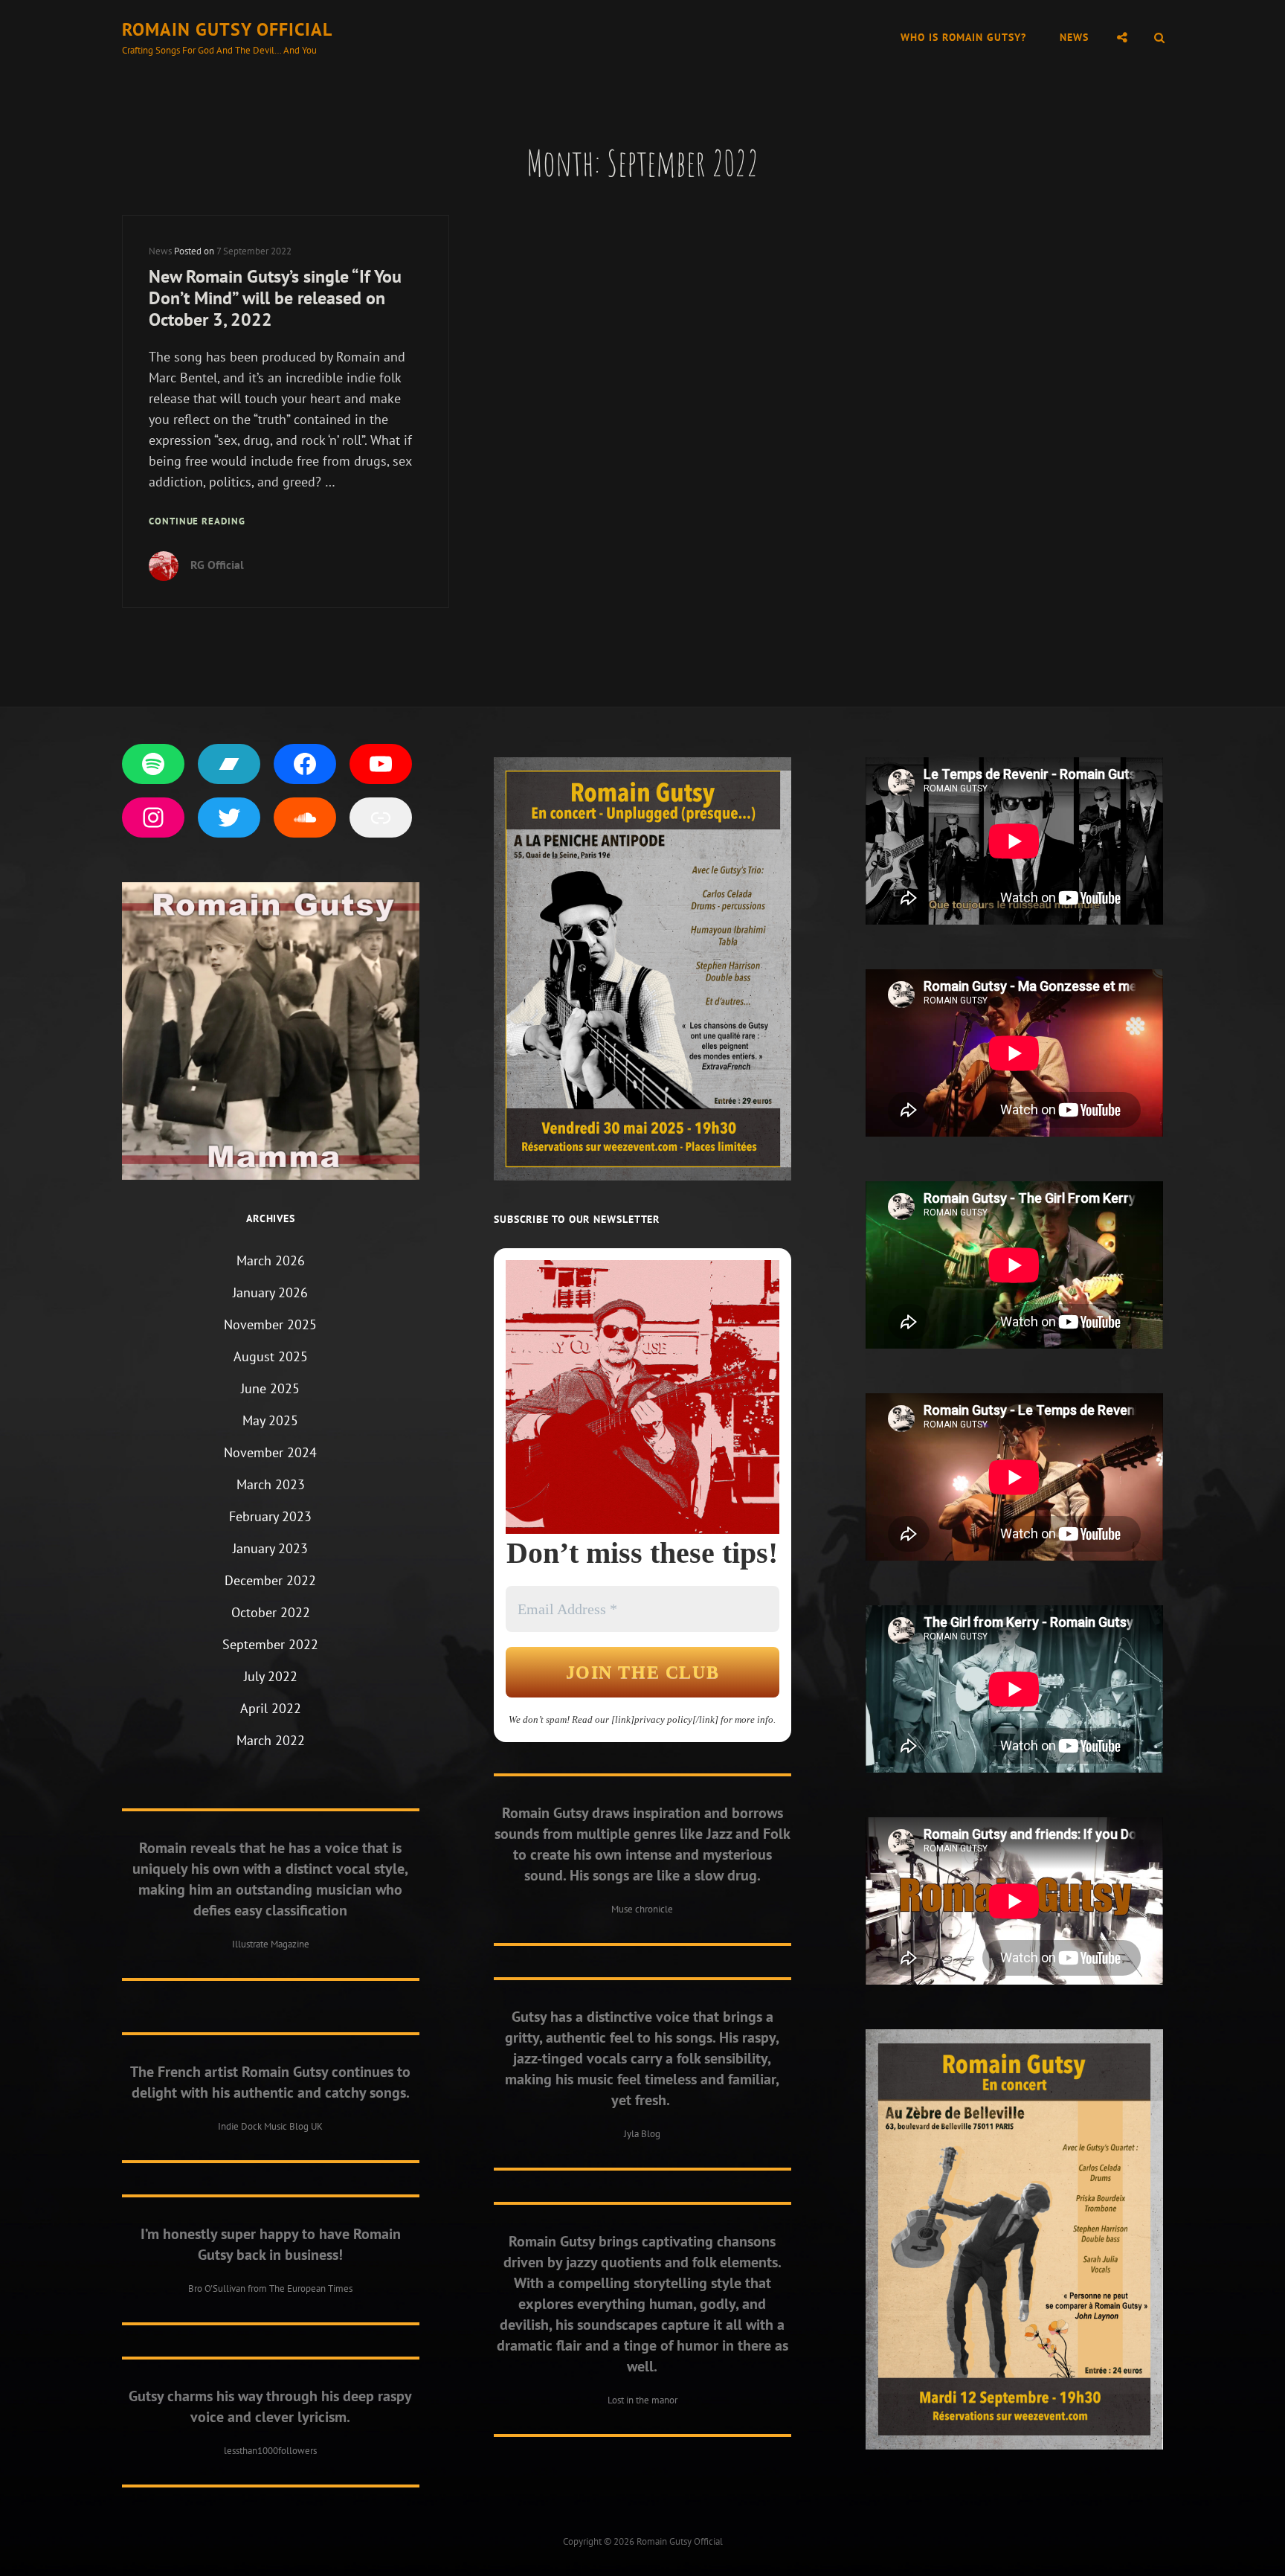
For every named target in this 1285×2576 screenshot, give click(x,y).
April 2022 (271, 1708)
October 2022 (271, 1612)
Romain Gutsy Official (227, 29)
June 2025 (270, 1388)
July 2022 (271, 1676)
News (1074, 37)
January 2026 (270, 1292)
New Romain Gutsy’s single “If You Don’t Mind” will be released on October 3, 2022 (275, 298)
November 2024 (270, 1452)
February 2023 (270, 1516)
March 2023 (271, 1484)
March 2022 (271, 1740)
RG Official (217, 565)
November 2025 (270, 1324)
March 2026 (271, 1260)
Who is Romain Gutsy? (963, 37)
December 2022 (270, 1580)
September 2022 (270, 1644)
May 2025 (270, 1420)
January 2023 (270, 1548)
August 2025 (271, 1356)
